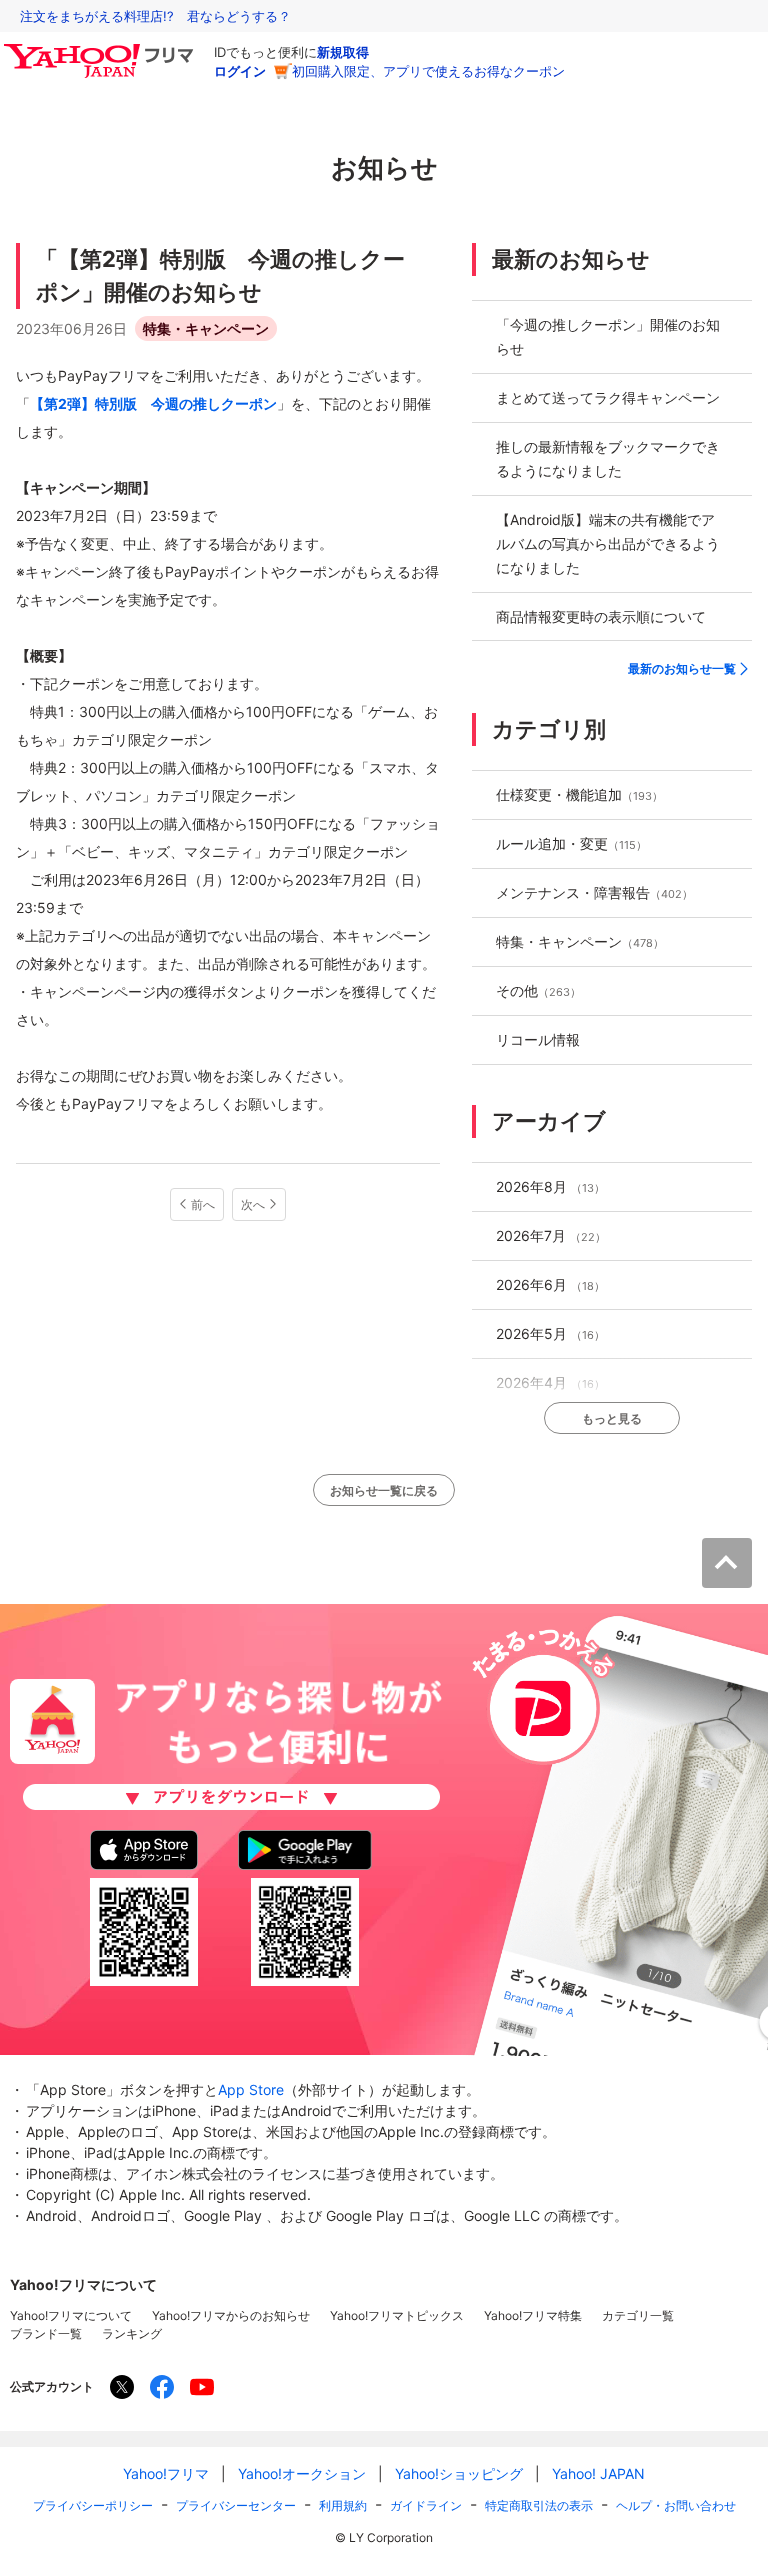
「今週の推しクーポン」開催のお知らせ (608, 336)
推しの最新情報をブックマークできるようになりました (608, 458)
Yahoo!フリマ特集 (533, 2315)
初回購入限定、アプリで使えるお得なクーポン (428, 71)
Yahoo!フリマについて (71, 2315)
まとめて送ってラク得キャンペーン (608, 397)
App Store (251, 2089)
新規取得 (343, 52)
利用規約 (343, 2505)
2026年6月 (550, 1284)
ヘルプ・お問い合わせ (676, 2505)
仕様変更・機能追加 (579, 794)
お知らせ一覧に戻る (384, 1490)
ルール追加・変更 (571, 843)
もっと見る (612, 1418)
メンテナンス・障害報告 (594, 892)
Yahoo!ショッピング (459, 2473)
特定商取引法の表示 (539, 2505)
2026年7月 (551, 1235)
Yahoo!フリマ (166, 2473)
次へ (253, 1204)
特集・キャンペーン (206, 328)
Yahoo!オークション (302, 2473)
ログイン (240, 71)
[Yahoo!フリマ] (102, 49)
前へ (203, 1204)
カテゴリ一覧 (638, 2315)
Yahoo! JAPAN (598, 2473)
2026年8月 (550, 1186)
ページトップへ (727, 1563)
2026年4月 (550, 1382)
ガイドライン (426, 2505)
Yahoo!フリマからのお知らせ (231, 2315)
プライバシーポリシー (93, 2505)
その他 (538, 990)
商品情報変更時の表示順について (601, 616)
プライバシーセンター (236, 2505)
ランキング (132, 2333)
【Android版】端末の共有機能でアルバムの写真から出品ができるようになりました (608, 543)
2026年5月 (550, 1333)
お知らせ (384, 167)
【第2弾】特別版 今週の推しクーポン (153, 403)
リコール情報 (538, 1039)
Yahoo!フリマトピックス (397, 2315)
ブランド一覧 (46, 2333)
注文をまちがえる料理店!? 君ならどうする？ (155, 16)
